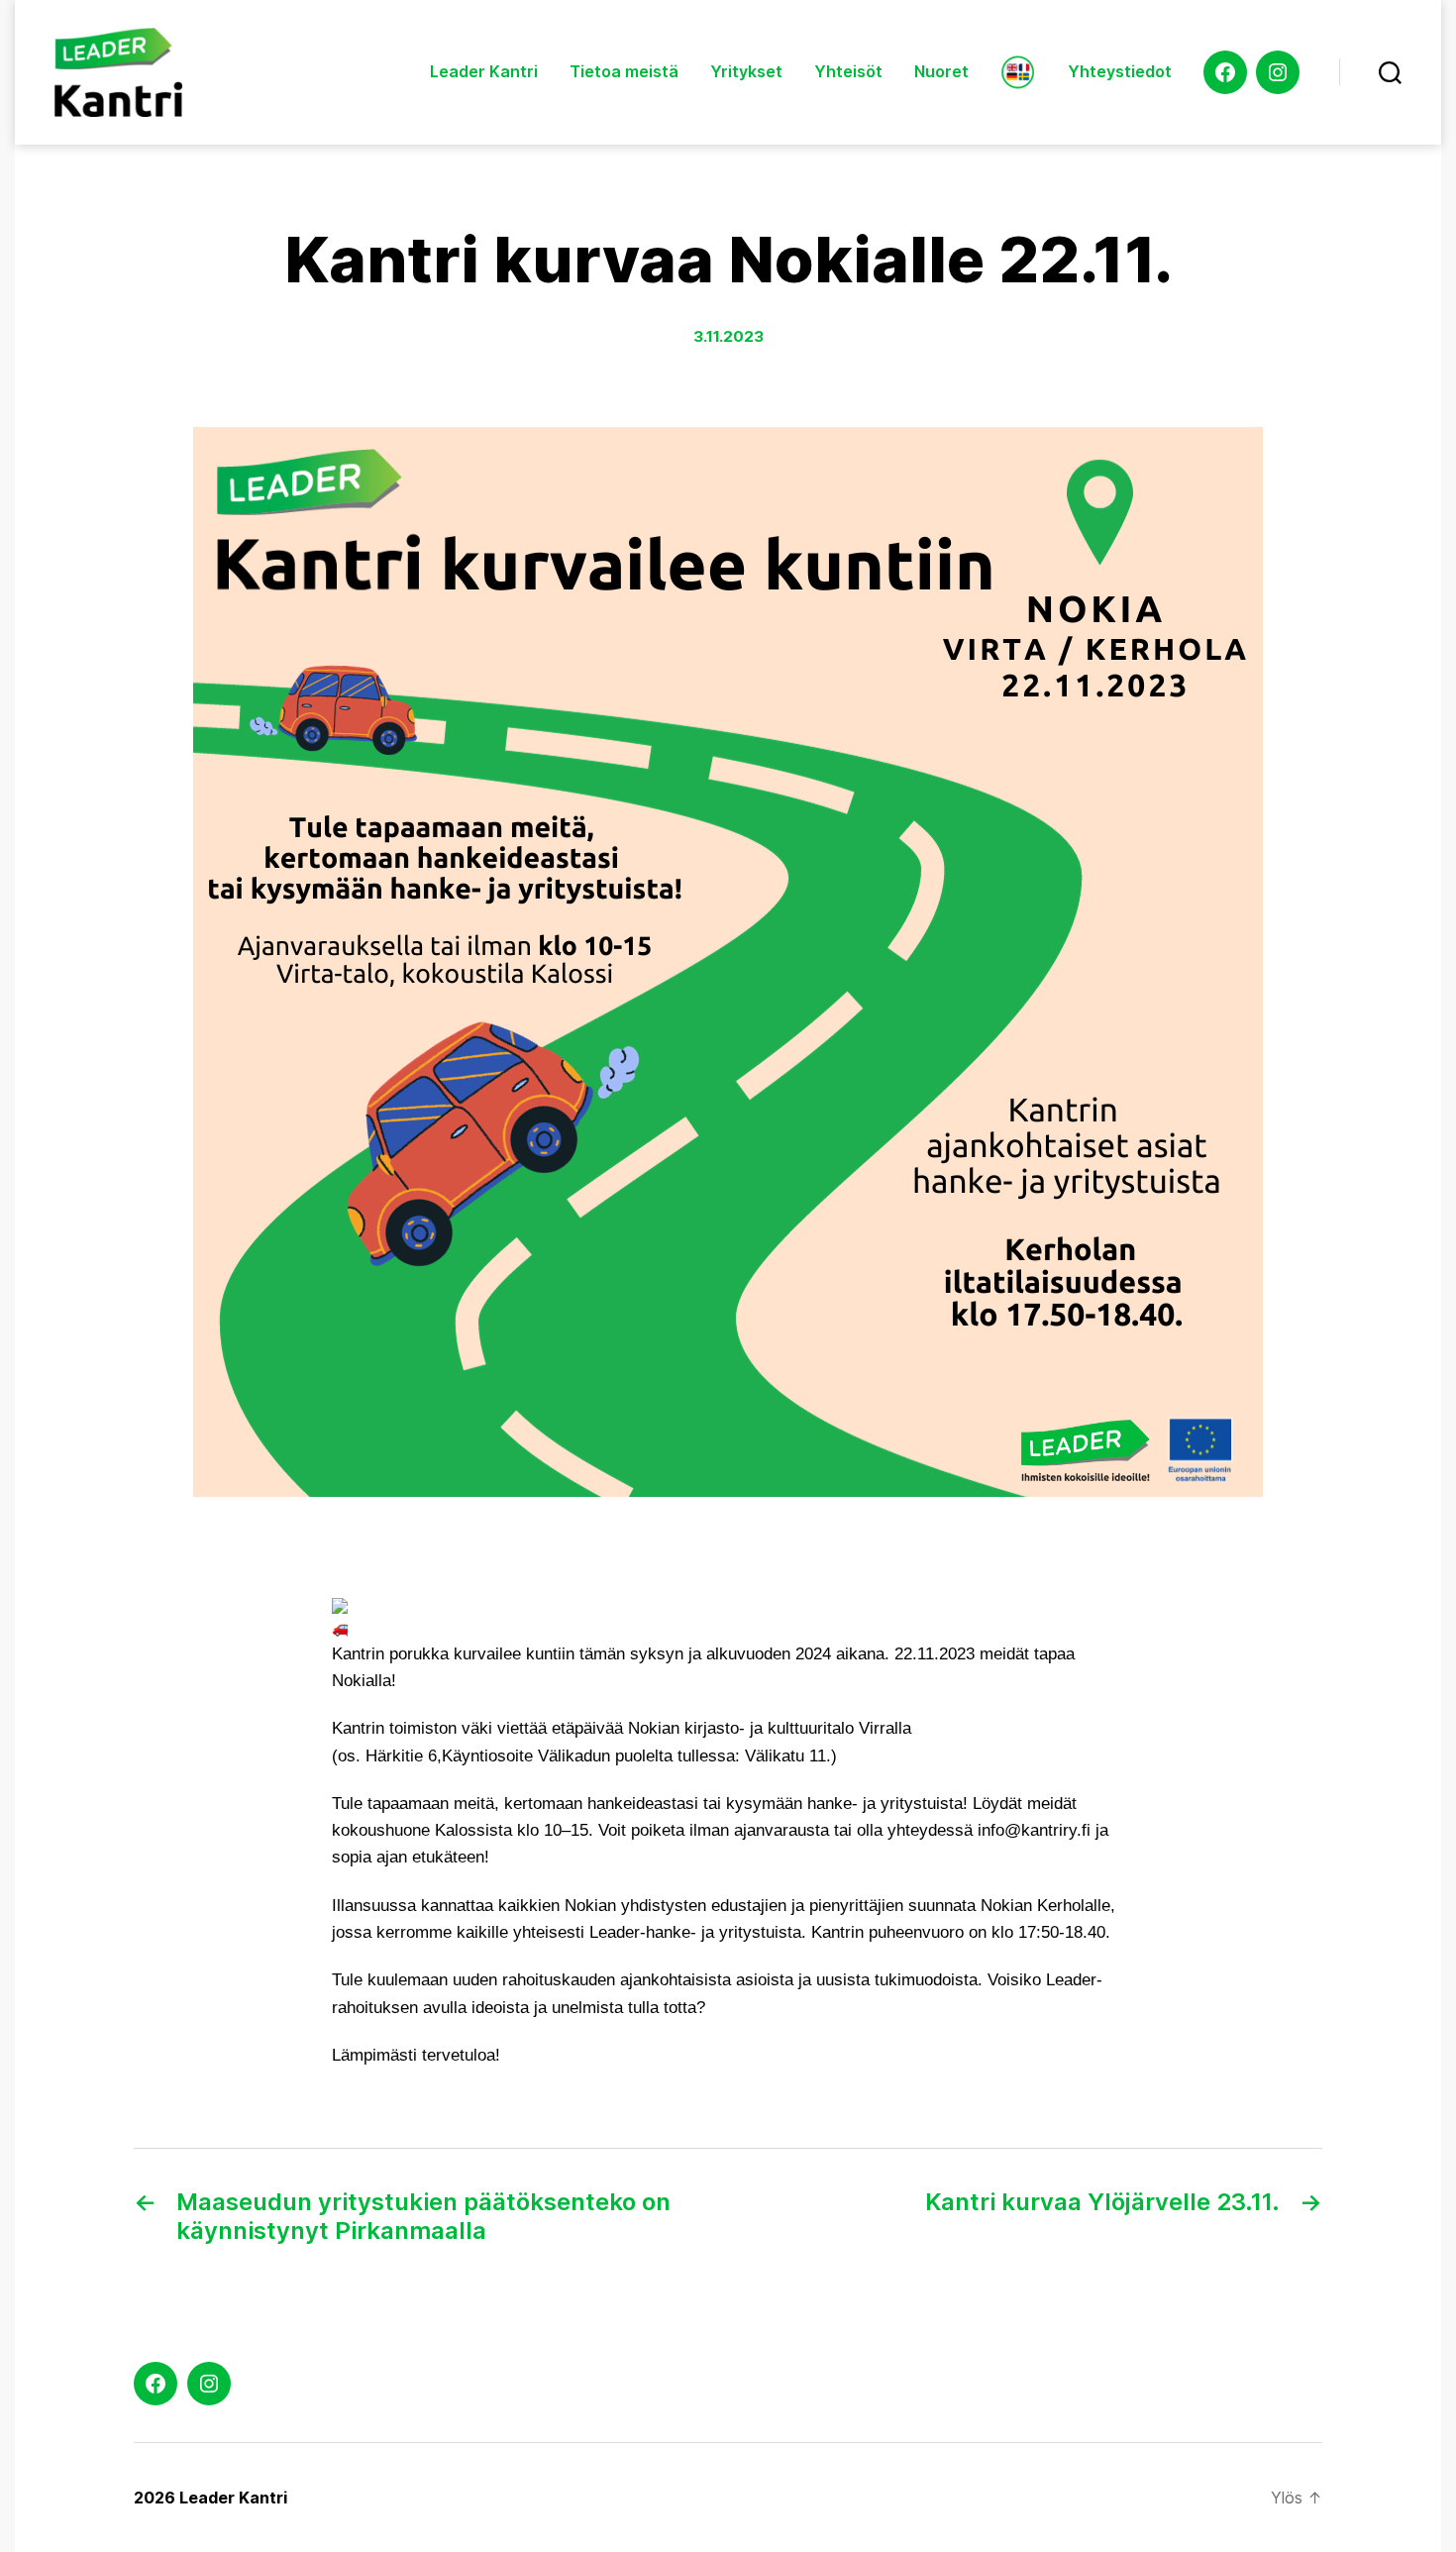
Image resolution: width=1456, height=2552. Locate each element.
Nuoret (941, 72)
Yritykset (746, 72)
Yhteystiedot (1120, 72)
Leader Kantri (484, 72)
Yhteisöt (848, 72)
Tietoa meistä (624, 72)
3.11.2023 (728, 336)
